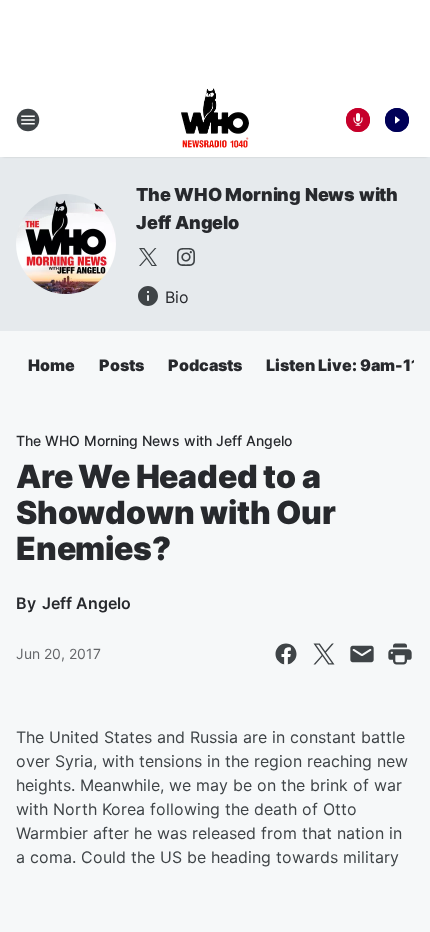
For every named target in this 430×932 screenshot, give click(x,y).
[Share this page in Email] (362, 654)
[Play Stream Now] (397, 120)
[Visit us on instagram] (186, 257)
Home (51, 365)
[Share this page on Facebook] (286, 654)
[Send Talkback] (358, 120)
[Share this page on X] (324, 654)
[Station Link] (215, 120)
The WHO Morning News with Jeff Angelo (154, 440)
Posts (121, 365)
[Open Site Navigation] (28, 120)
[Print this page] (400, 654)
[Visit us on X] (148, 257)
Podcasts (205, 365)
